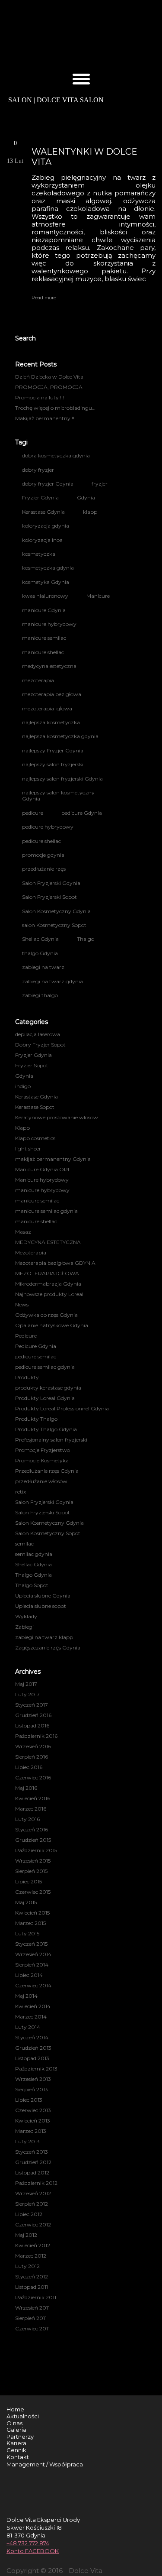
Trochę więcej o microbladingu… (55, 408)
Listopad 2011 (32, 2287)
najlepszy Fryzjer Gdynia (53, 750)
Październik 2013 (36, 2069)
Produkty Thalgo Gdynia (46, 1429)
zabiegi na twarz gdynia (52, 981)
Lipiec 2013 (29, 2100)
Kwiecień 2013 (33, 2121)
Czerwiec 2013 (33, 2110)
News (22, 1304)
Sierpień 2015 (31, 1871)
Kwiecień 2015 (32, 1913)
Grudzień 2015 (33, 1840)
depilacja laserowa (38, 1034)
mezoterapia (38, 680)
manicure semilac (44, 638)
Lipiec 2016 (29, 1767)
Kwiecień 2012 (33, 2245)
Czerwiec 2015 (33, 1892)
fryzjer (100, 484)
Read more (44, 298)
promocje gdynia (43, 855)
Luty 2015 (27, 1933)
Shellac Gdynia (40, 939)
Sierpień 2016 (32, 1757)
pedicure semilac (36, 1356)
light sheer (28, 1149)
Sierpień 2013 (32, 2089)
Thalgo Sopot (32, 1585)
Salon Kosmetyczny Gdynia (56, 911)
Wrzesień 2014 (33, 1954)
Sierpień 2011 (31, 2318)
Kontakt (18, 2457)
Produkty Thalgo (36, 1419)
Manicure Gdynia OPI (42, 1169)
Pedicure (26, 1336)
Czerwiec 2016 (33, 1777)
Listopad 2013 (32, 2058)
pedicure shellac (41, 841)
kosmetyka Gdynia (46, 582)
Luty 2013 (27, 2141)
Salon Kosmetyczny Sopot (48, 1533)
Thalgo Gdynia (33, 1575)
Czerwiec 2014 (33, 1985)
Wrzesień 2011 (32, 2308)
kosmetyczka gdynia (48, 568)
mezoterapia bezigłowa (52, 694)
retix (21, 1492)
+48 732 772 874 (28, 2543)
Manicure (98, 596)
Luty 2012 (27, 2266)
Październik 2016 (36, 1736)
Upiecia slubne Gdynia (43, 1596)
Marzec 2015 (30, 1923)
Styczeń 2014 (32, 2037)
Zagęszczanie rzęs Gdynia (48, 1648)
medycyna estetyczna (49, 666)
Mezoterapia (31, 1252)
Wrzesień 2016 (33, 1746)
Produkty (27, 1377)
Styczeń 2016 (32, 1829)
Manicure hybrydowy (42, 1180)
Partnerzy (20, 2437)
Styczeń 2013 (32, 2152)
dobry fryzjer (38, 470)
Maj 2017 (26, 1684)
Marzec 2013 (31, 2131)
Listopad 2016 (32, 1725)
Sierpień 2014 (32, 1965)
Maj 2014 (26, 1996)
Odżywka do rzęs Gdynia (46, 1315)
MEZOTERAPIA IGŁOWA (47, 1273)
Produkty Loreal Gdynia (45, 1398)
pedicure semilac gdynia (45, 1367)
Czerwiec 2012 (33, 2224)
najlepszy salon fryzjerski (53, 764)
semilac (24, 1544)
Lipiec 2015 (29, 1881)
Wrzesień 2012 (33, 2193)
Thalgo (86, 939)
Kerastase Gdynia (43, 512)
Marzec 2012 (31, 2256)
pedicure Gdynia (82, 813)
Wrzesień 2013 (33, 2079)
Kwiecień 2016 (33, 1798)
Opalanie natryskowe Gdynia (52, 1325)
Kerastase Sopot (35, 1107)
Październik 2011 (36, 2297)
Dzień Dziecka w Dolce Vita (49, 377)
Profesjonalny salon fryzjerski (51, 1440)
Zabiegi (24, 1627)
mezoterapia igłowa (47, 708)
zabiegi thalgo (40, 995)
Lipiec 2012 (29, 2214)
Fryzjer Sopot (32, 1065)
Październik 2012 (36, 2183)
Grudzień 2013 (33, 2048)
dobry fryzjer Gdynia (48, 484)
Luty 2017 (27, 1694)
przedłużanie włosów (41, 1481)
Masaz (23, 1232)
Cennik (16, 2450)
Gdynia (86, 497)
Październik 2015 (36, 1850)
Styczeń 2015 (31, 1944)
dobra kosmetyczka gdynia (56, 455)
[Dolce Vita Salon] (81, 37)
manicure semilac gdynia (46, 1211)
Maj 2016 (26, 1788)
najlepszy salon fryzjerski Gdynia (62, 779)
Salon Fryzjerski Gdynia (51, 883)
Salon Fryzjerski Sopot (49, 897)
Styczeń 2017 (32, 1705)
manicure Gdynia (44, 610)
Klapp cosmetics (35, 1138)
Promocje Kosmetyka (42, 1460)
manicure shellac (43, 652)
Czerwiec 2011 (32, 2328)
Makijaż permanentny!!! (45, 418)
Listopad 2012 (32, 2173)
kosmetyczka (39, 554)
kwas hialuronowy (45, 596)
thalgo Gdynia (40, 953)
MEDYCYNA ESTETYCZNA (48, 1242)
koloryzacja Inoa (42, 540)
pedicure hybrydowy (48, 827)
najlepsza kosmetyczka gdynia (60, 736)
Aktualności (23, 2416)
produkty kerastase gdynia (48, 1388)
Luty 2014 (28, 2027)
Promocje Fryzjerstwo (43, 1450)
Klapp (22, 1128)
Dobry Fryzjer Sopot (40, 1045)
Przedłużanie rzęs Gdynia (47, 1471)
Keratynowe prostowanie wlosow (57, 1117)
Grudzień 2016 (33, 1715)
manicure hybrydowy (49, 624)
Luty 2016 (27, 1819)
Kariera (16, 2443)
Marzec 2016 (31, 1809)
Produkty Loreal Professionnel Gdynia (62, 1408)
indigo (23, 1086)
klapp (90, 512)
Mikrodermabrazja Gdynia (48, 1284)
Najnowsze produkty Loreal (49, 1294)
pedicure (33, 813)
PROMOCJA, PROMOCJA (49, 387)
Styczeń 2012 (32, 2276)
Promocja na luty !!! (40, 397)
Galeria (16, 2430)
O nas (14, 2423)
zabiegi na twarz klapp (44, 1637)
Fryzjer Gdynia (40, 497)
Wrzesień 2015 (33, 1861)
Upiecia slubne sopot (41, 1606)
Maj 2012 (26, 2235)
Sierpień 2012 (32, 2204)
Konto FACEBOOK (33, 2551)
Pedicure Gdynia (36, 1346)
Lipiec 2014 (29, 1975)
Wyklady (26, 1616)
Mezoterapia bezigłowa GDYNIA (55, 1263)
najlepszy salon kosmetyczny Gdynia (58, 795)
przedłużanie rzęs (44, 869)
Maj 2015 (26, 1902)
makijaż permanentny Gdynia (53, 1159)
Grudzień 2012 (33, 2162)
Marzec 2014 (31, 2017)
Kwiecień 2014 (33, 2006)
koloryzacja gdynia (46, 526)
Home (15, 2409)
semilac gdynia (34, 1554)
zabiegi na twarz (43, 967)
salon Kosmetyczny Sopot (54, 925)
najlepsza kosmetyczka (51, 722)
